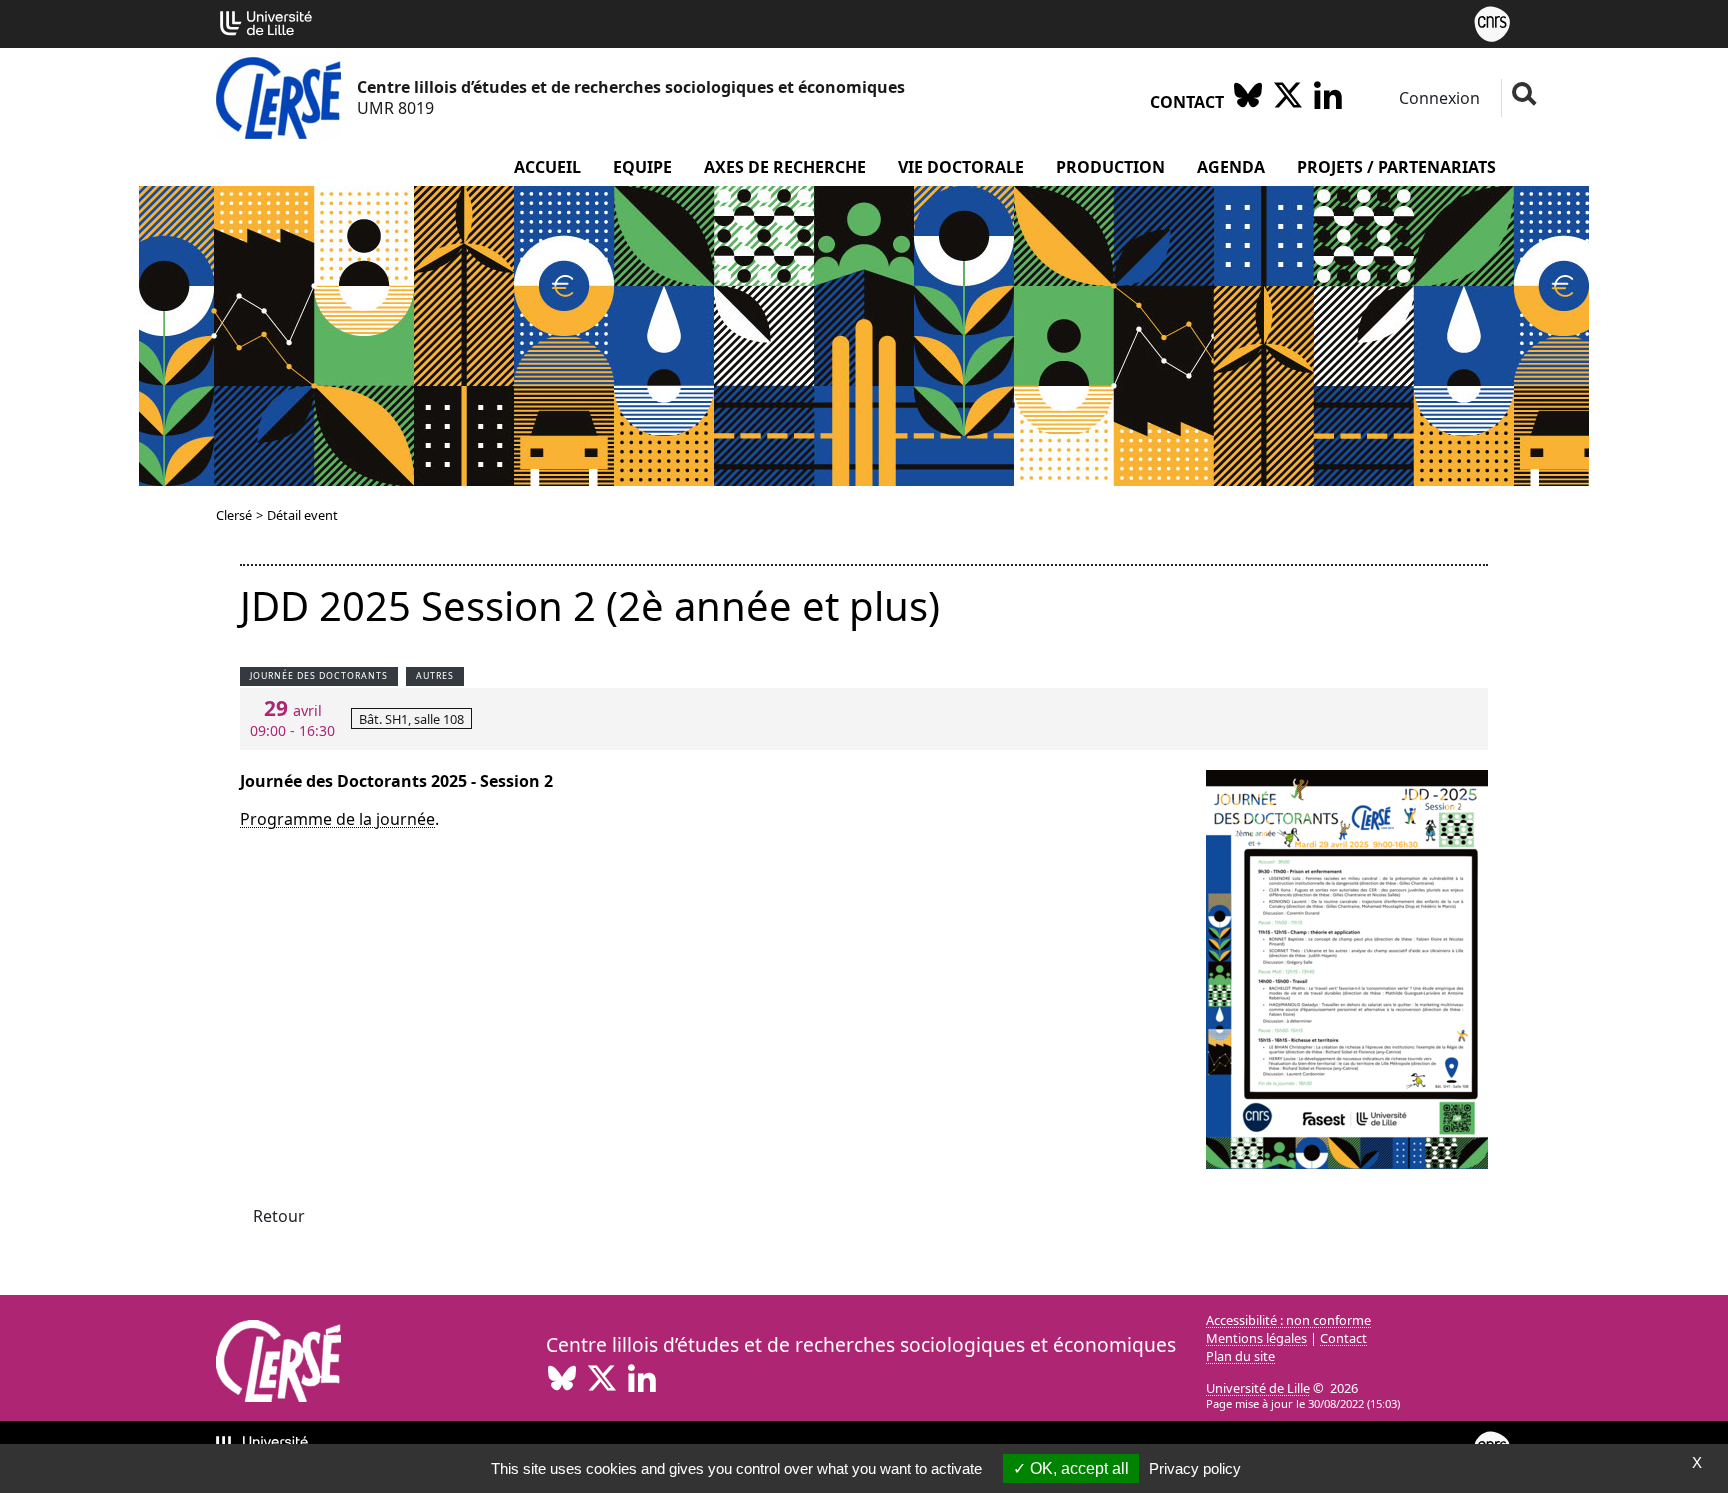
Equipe (642, 167)
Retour (279, 1216)
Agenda (1231, 167)
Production (1110, 167)
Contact (1187, 102)
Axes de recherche (785, 167)
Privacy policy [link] (1195, 1468)
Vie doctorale (961, 167)
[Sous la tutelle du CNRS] (1492, 22)
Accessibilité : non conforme (1288, 1320)
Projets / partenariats (1396, 167)
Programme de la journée (337, 819)
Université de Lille (1258, 1388)
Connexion (1437, 98)
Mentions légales (1256, 1338)
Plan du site (1240, 1356)
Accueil (547, 167)
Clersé (234, 515)
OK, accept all (1077, 1468)
